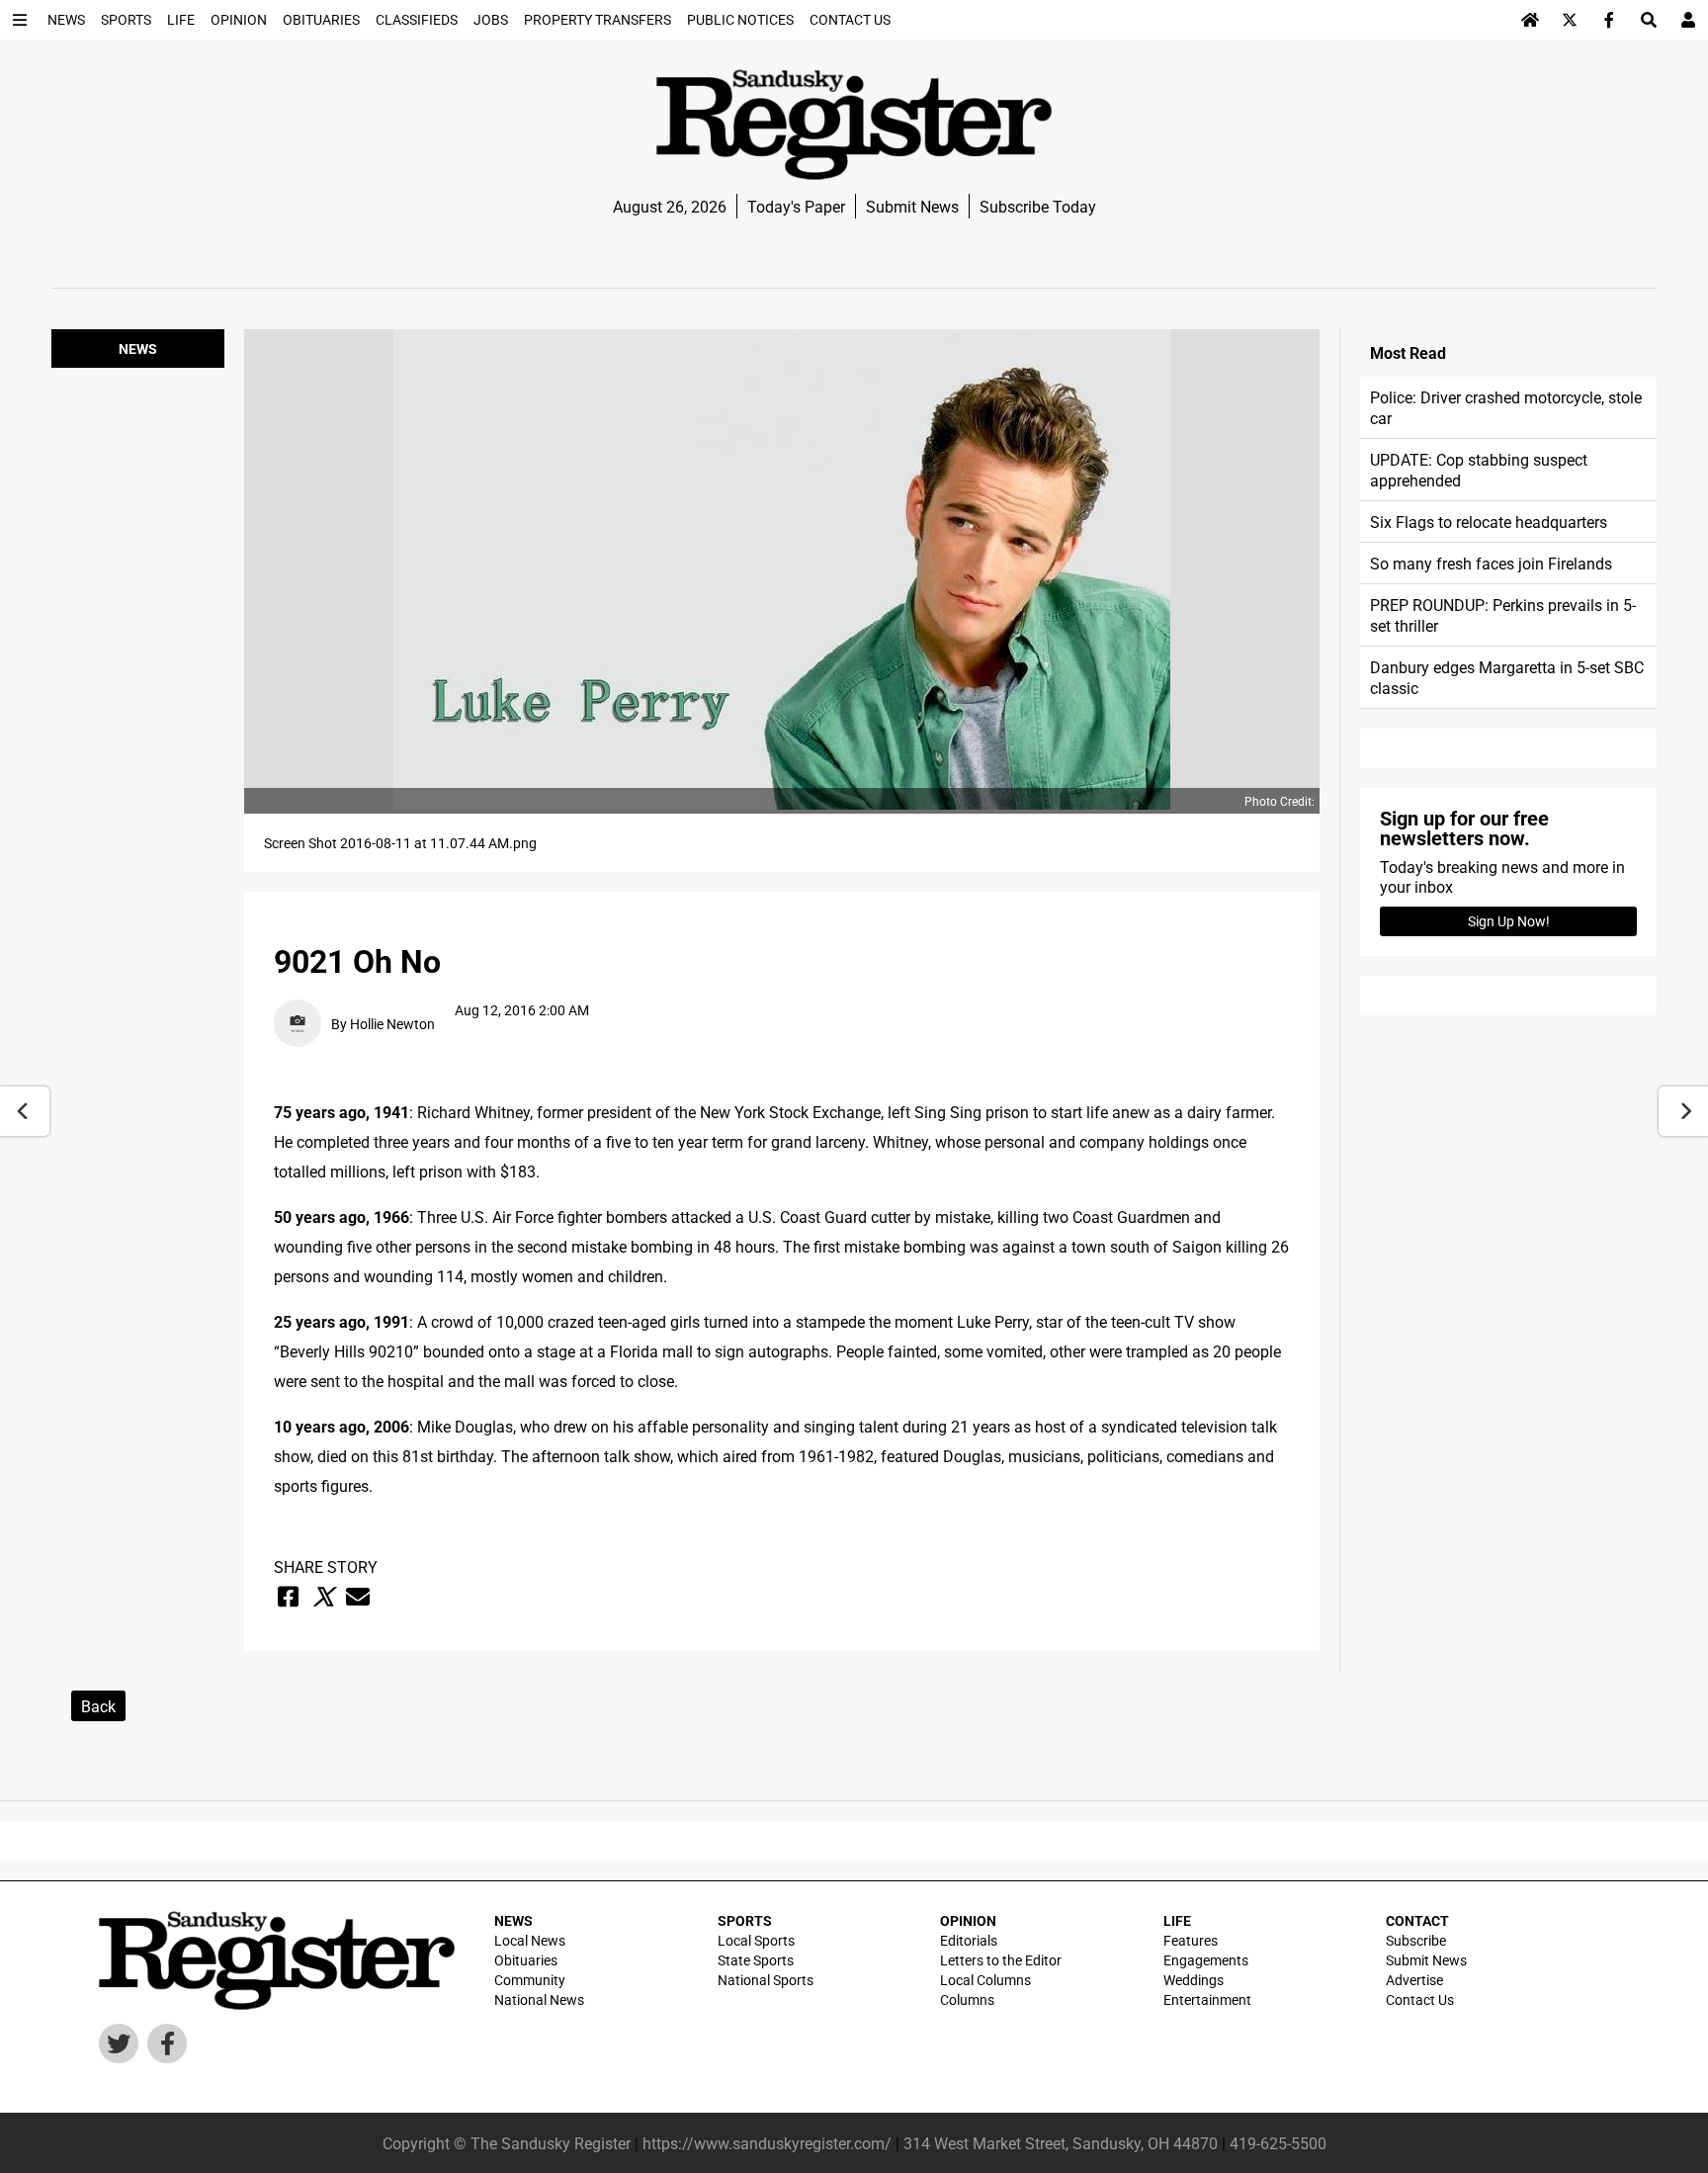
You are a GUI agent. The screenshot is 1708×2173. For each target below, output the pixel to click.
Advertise (1414, 1980)
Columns (967, 1999)
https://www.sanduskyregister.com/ (767, 2143)
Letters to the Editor (1001, 1960)
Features (1191, 1940)
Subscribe (1416, 1940)
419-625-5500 (1278, 2143)
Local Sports (756, 1940)
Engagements (1206, 1960)
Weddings (1194, 1980)
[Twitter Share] (323, 1597)
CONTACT (1417, 1920)
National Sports (766, 1980)
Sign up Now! (1509, 921)
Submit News (912, 206)
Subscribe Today (1038, 206)
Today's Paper (796, 206)
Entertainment (1207, 1999)
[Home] (1530, 20)
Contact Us (1420, 1999)
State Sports (756, 1960)
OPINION (968, 1920)
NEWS (513, 1920)
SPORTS (745, 1920)
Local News (530, 1940)
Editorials (969, 1940)
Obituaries (526, 1960)
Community (530, 1980)
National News (539, 1999)
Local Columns (985, 1980)
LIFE (1177, 1920)
